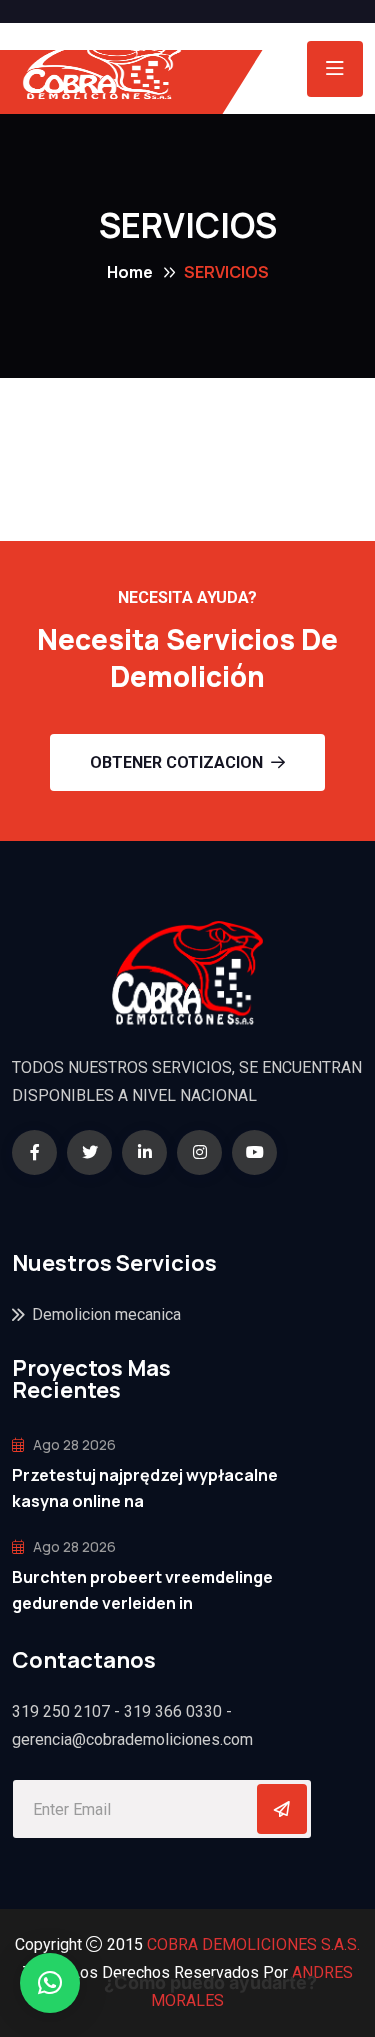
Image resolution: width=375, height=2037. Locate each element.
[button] (50, 1983)
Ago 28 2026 (73, 1444)
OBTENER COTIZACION (176, 762)
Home (130, 272)
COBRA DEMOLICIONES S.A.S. (253, 1944)
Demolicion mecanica (106, 1314)
